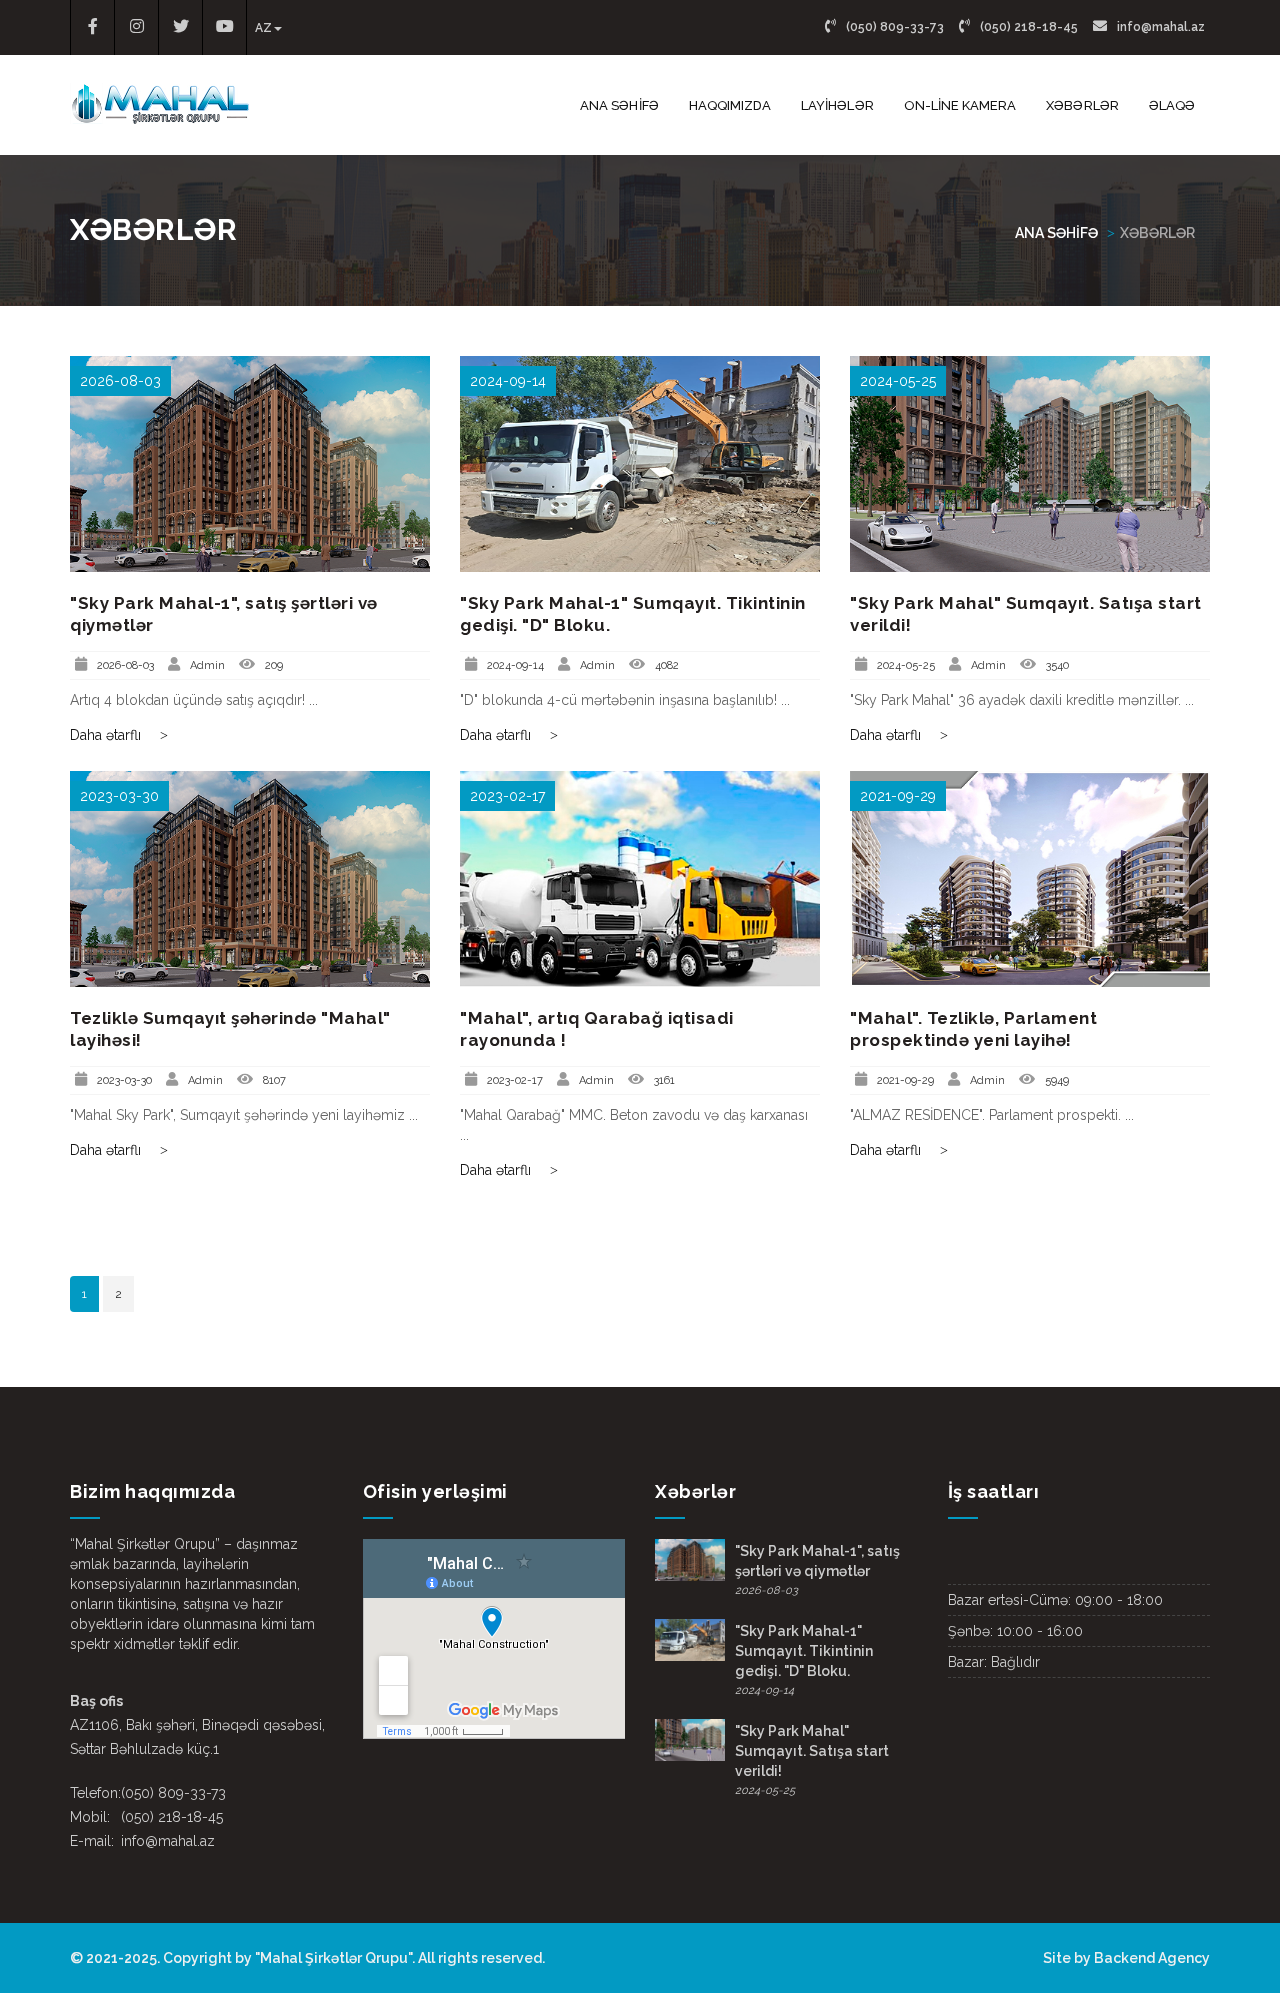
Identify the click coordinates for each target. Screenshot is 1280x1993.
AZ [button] (263, 28)
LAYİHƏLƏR (837, 105)
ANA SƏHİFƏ (619, 105)
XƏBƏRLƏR (1082, 105)
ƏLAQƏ (1172, 105)
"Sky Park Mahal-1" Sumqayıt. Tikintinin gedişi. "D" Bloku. (804, 1651)
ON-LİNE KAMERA (960, 105)
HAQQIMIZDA (730, 105)
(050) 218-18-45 (1027, 27)
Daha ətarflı (107, 735)
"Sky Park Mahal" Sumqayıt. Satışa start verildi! (812, 1751)
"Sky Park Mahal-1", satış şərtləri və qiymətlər (817, 1561)
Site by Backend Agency (1126, 1958)
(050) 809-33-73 (893, 27)
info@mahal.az (1159, 27)
